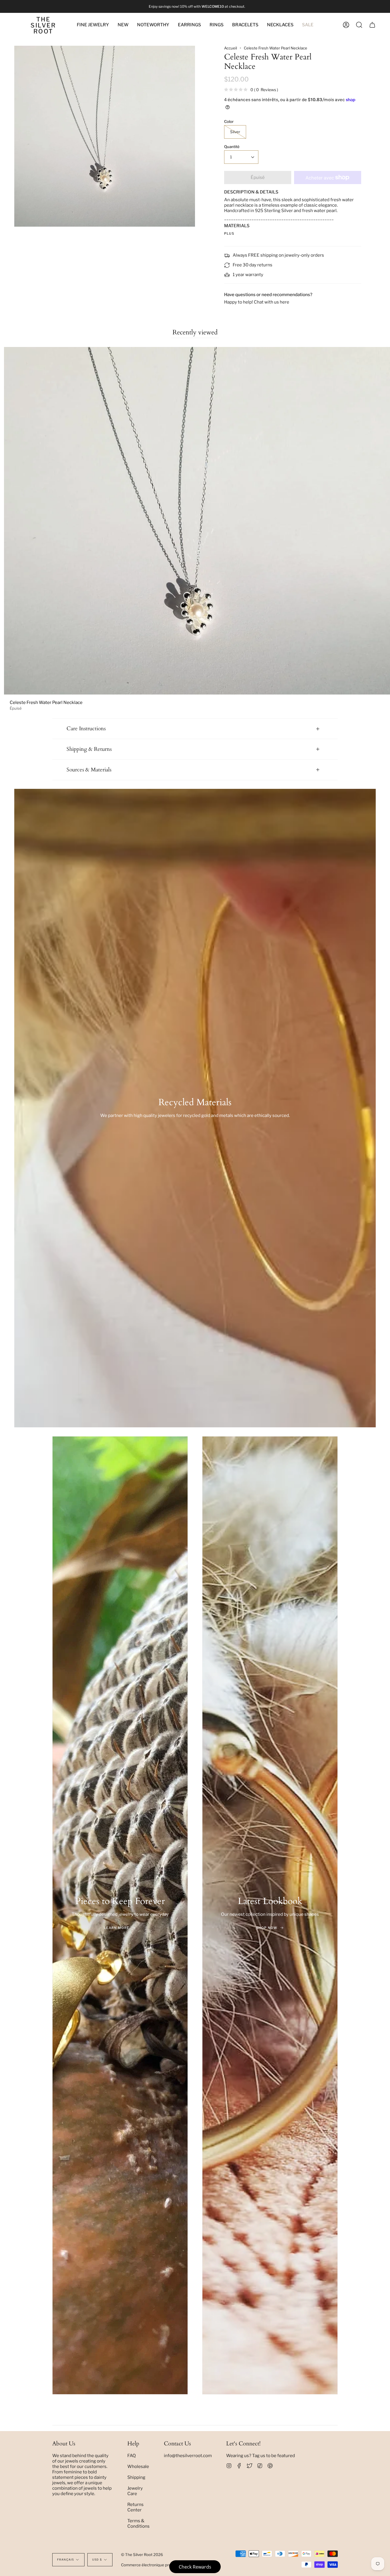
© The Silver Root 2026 (142, 2555)
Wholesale (138, 2466)
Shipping (136, 2477)
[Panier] (372, 25)
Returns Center (135, 2507)
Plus (229, 234)
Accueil (231, 48)
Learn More (117, 1928)
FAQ (132, 2456)
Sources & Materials (89, 770)
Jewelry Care (135, 2491)
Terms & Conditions (138, 2523)
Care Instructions (86, 729)
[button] (153, 25)
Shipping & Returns (89, 749)
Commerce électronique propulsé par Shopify (161, 2565)
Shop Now (267, 1928)
